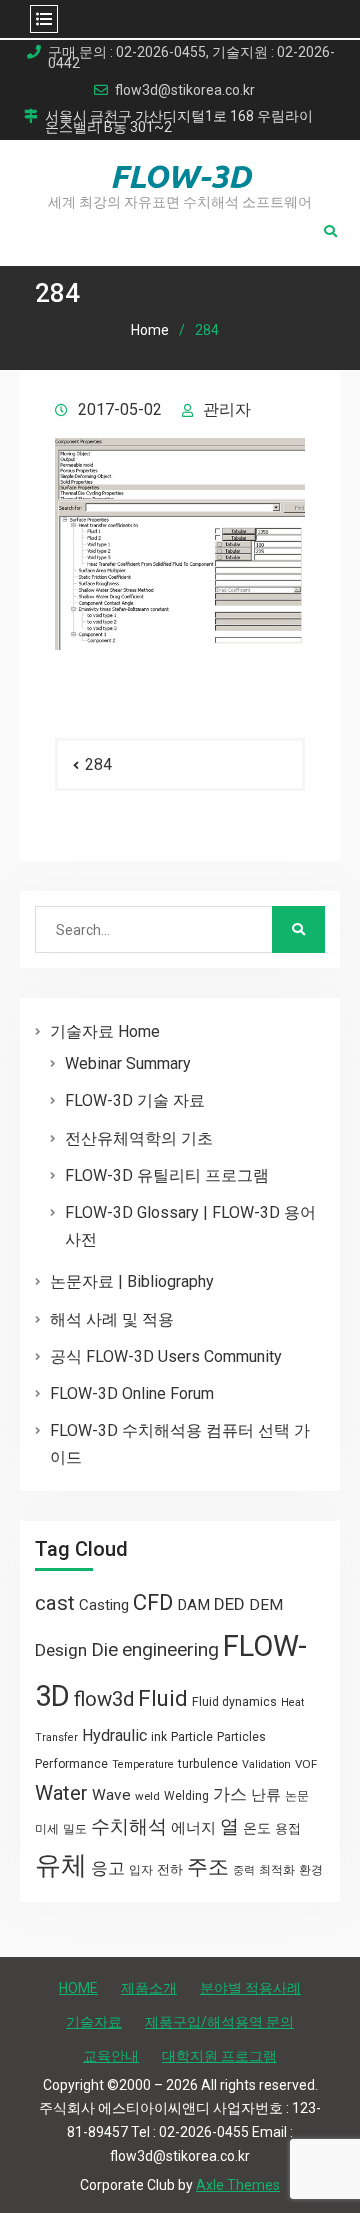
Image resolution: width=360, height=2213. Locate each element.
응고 (108, 1868)
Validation (266, 1764)
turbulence (208, 1764)
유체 (61, 1865)
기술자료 (94, 2022)
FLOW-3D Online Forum (132, 1393)
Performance (71, 1764)
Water (61, 1793)
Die (104, 1650)
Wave (111, 1795)
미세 (47, 1829)
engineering (170, 1649)
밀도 (75, 1829)
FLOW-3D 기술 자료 (135, 1100)
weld (147, 1796)
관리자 (227, 409)
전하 (170, 1869)
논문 (297, 1796)
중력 (244, 1870)
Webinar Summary (128, 1063)
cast (55, 1603)
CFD (153, 1602)
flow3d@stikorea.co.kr (185, 90)
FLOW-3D (180, 176)
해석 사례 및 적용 (112, 1319)
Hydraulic (114, 1735)
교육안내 (111, 2056)
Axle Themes (238, 2185)
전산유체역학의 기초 (139, 1138)
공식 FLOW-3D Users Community (166, 1356)
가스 (230, 1794)
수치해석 (129, 1827)
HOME (78, 1988)
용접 (288, 1828)
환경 (311, 1870)
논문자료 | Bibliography (132, 1281)
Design (61, 1650)
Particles (241, 1737)
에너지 (193, 1828)
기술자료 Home (105, 1031)
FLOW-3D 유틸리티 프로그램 (167, 1175)
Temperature (143, 1764)
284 (98, 764)
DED (229, 1604)
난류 (266, 1795)
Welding (186, 1796)
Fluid (163, 1698)
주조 (208, 1866)
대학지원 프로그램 (219, 2056)
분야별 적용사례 (250, 1988)
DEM (266, 1605)
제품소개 (149, 1988)
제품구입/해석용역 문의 (219, 2022)
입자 (141, 1870)
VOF (306, 1764)
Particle (192, 1736)
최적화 (277, 1870)
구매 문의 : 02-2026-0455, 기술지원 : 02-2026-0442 (191, 58)
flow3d (104, 1699)
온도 (257, 1828)
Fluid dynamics (234, 1702)
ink (159, 1737)
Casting (104, 1605)
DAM (193, 1605)
